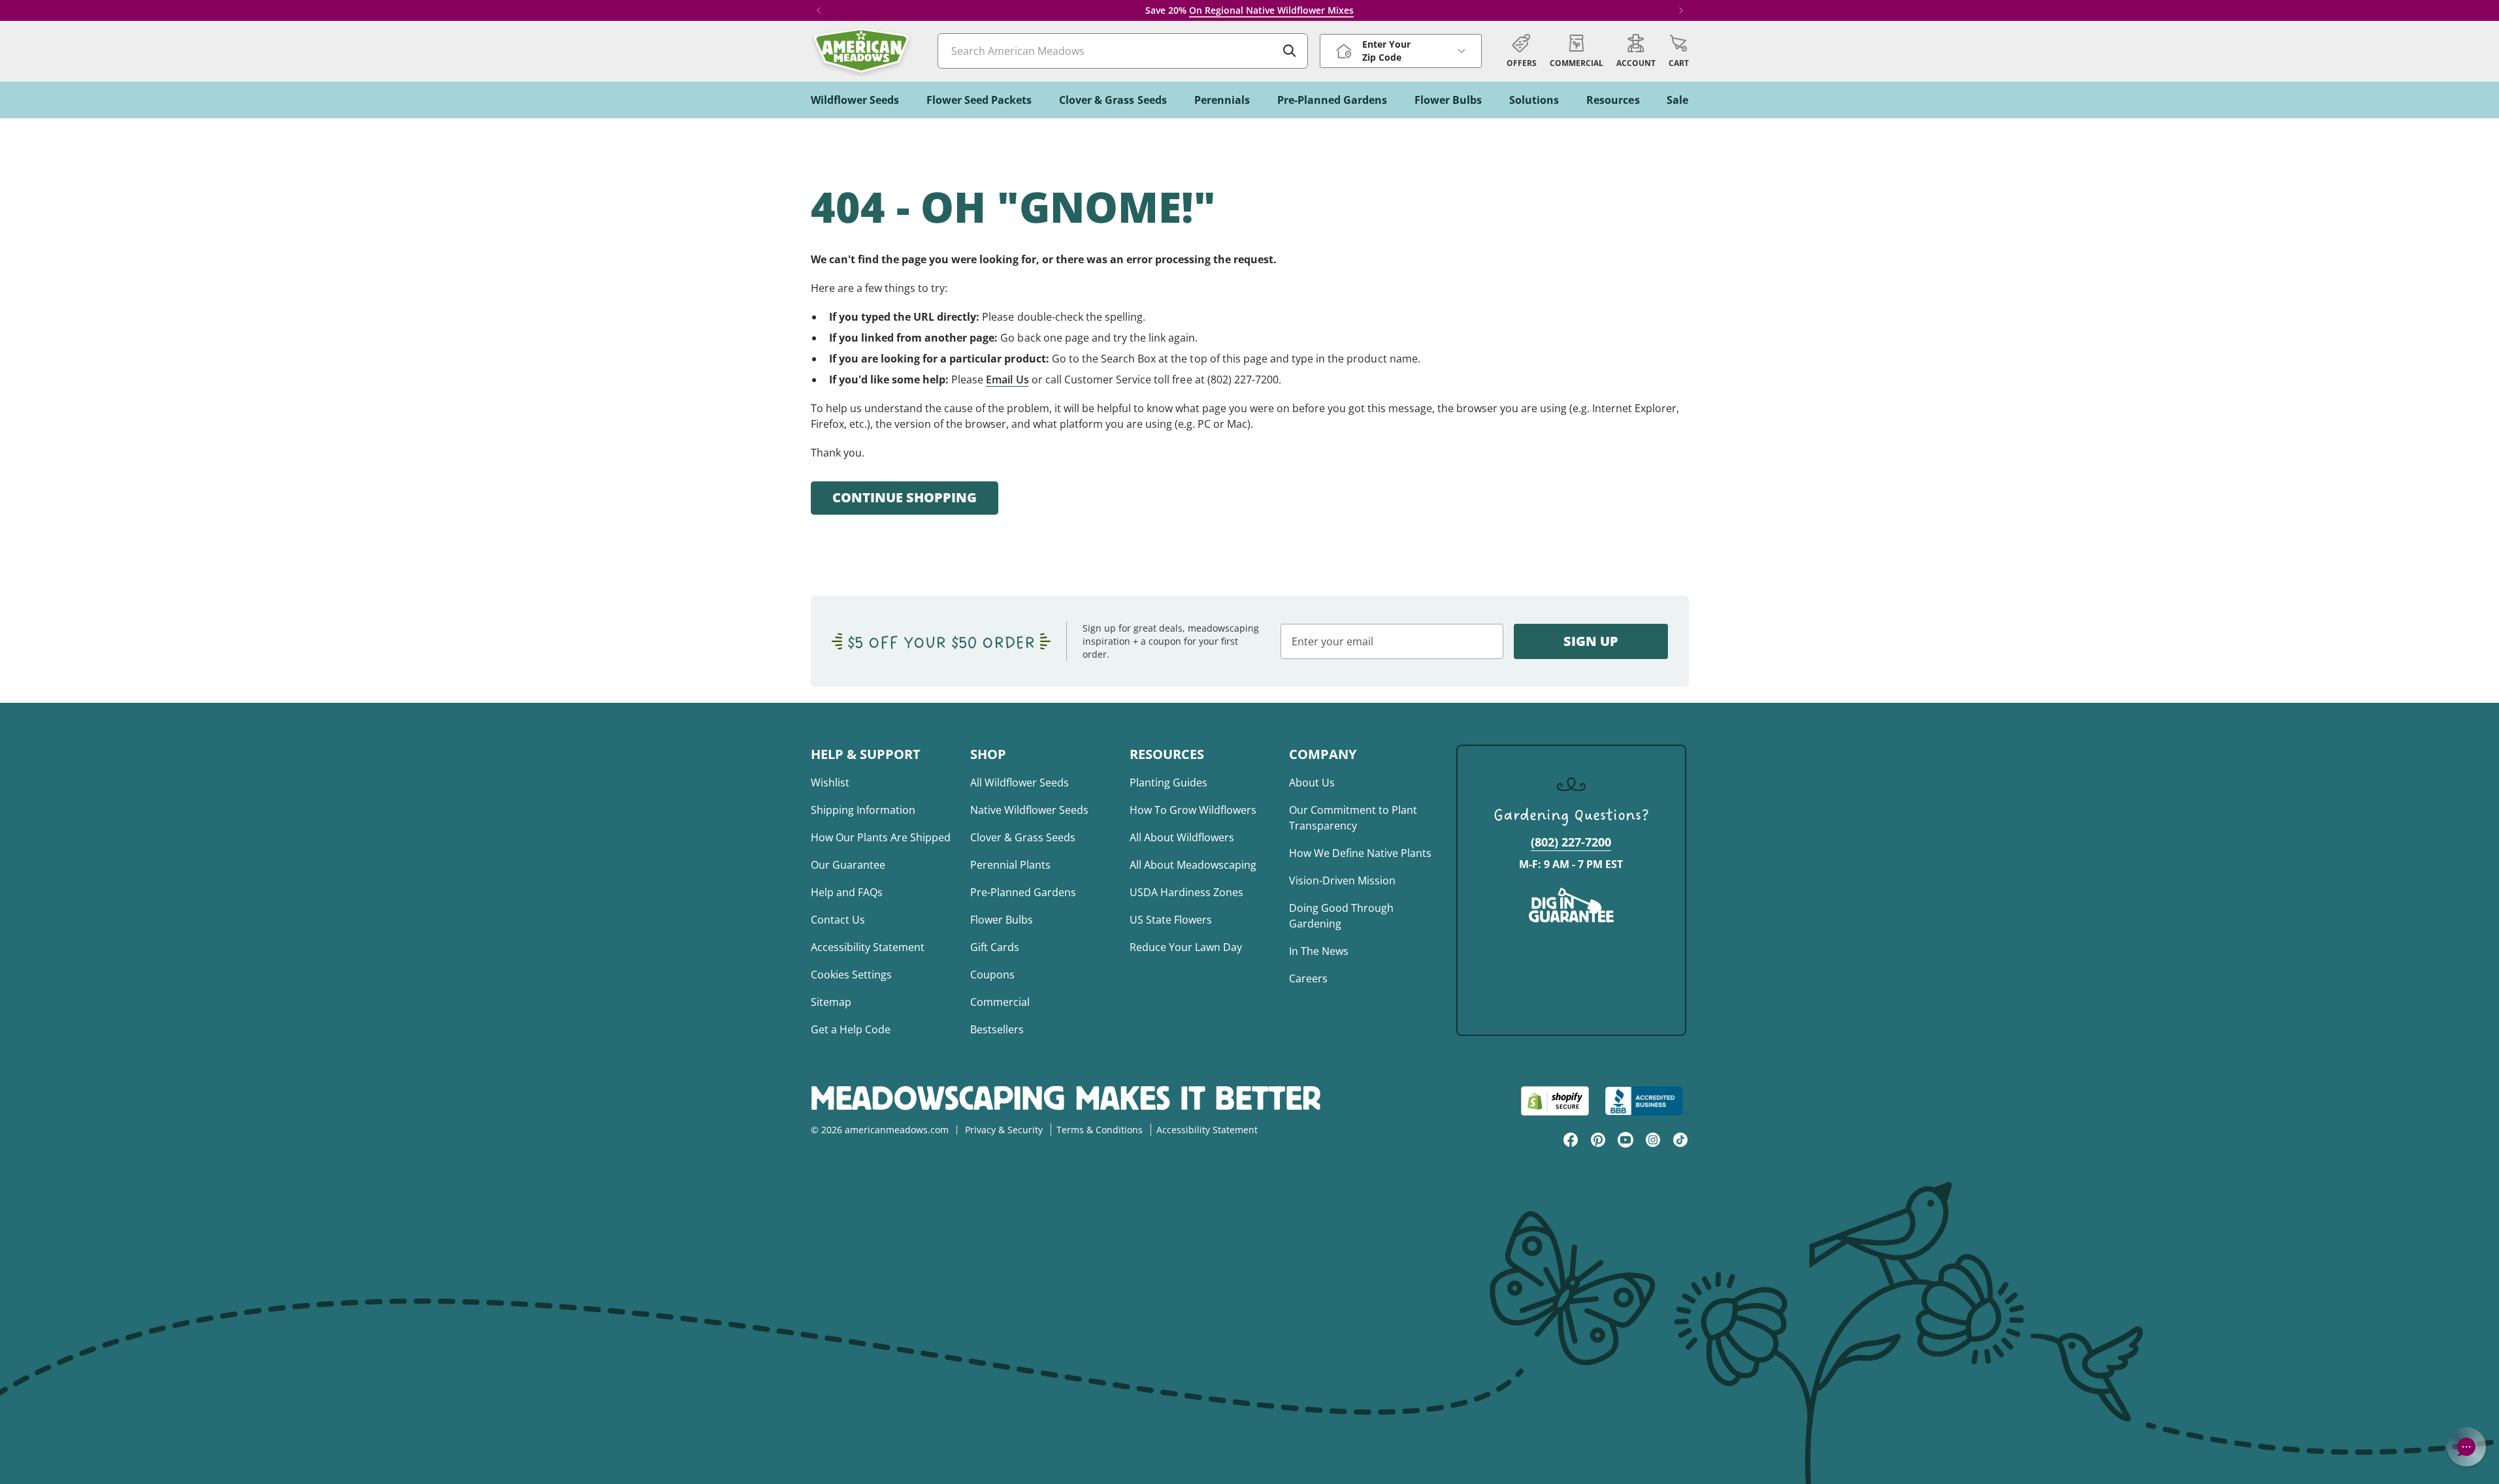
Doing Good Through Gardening (1341, 916)
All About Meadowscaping (1193, 865)
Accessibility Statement (868, 947)
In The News (1319, 951)
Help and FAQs (847, 892)
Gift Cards (995, 947)
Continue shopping (905, 497)
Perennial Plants (1010, 865)
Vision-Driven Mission (1342, 880)
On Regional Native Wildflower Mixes (1271, 10)
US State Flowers (1171, 920)
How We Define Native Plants (1360, 853)
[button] (1679, 51)
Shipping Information (863, 810)
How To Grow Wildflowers (1193, 810)
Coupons (992, 975)
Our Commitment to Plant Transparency (1353, 818)
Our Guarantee (848, 865)
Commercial (1000, 1002)
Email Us (1007, 379)
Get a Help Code (851, 1029)
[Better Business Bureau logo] (1647, 1101)
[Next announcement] (1681, 10)
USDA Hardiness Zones (1186, 892)
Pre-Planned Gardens (1023, 892)
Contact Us (838, 920)
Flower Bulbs (1002, 920)
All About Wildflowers (1182, 837)
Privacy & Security (1004, 1130)
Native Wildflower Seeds (1029, 810)
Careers (1308, 978)
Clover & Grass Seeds (1023, 837)
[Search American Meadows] (1290, 51)
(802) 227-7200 (1571, 842)
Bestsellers (997, 1029)
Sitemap (831, 1002)
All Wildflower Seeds (1020, 782)
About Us (1312, 782)
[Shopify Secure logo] (1555, 1101)
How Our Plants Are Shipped (881, 837)
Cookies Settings (851, 975)
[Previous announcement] (819, 10)
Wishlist (830, 782)
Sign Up (1591, 641)
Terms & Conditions (1100, 1130)
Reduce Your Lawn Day (1186, 947)
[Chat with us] (2466, 1447)
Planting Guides (1168, 782)
